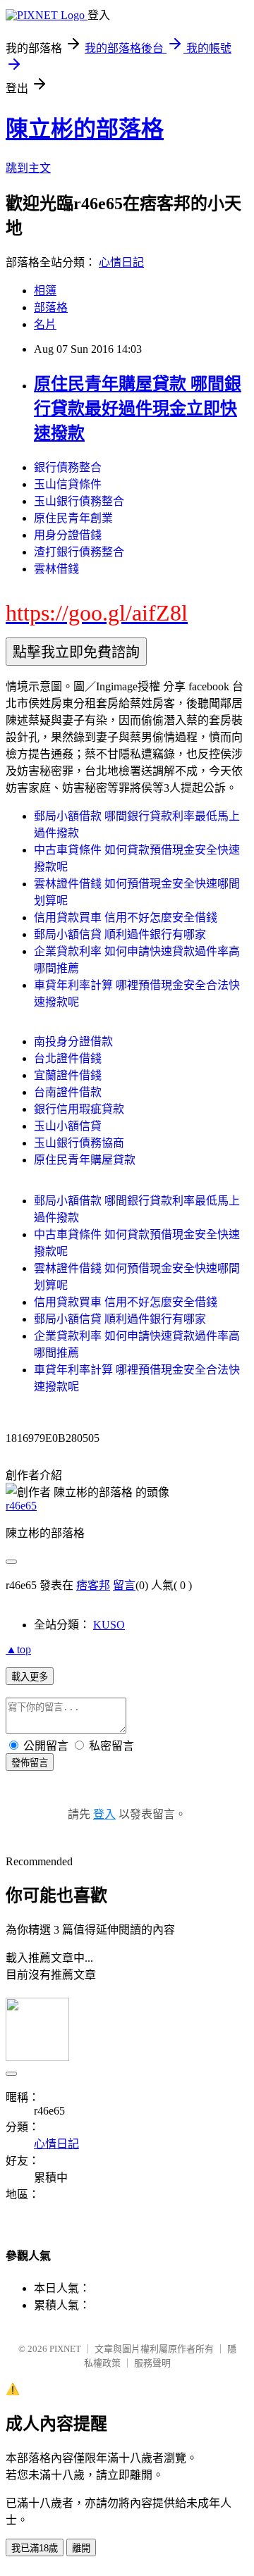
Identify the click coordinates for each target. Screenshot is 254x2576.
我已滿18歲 (35, 2548)
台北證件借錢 (68, 1058)
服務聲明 (152, 2363)
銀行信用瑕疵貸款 (79, 1109)
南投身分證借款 (73, 1041)
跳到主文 (28, 168)
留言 (124, 1585)
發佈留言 (30, 1763)
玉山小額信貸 (68, 1126)
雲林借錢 (56, 569)
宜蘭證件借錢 (68, 1075)
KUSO (109, 1625)
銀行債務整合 (68, 467)
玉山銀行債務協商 (79, 1143)
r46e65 (21, 1506)
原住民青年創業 (73, 518)
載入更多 (30, 1677)
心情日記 (121, 262)
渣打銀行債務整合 (79, 552)
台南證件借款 (68, 1092)
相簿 (45, 291)
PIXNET (65, 2349)
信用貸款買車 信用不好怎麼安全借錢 (126, 917)
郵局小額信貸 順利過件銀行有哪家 (120, 934)
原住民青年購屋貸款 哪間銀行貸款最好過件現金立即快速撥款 (138, 409)
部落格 (51, 307)
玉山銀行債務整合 (79, 501)
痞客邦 (93, 1585)
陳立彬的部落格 (85, 129)
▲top (18, 1649)
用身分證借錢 (68, 535)
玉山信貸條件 (68, 484)
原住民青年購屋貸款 (85, 1160)
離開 (81, 2548)
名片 (45, 324)
